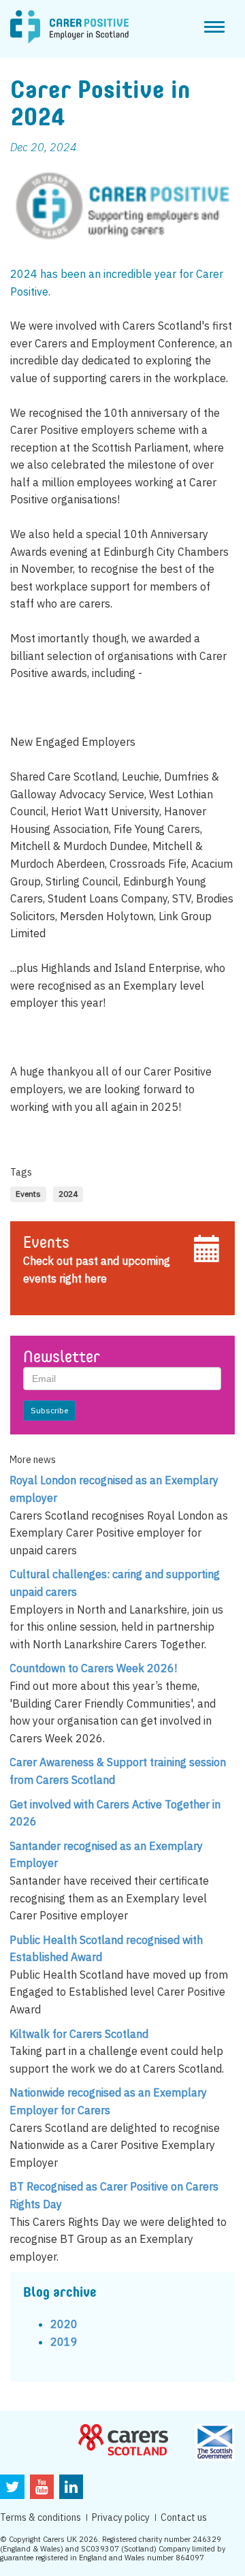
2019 (64, 2342)
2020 (64, 2324)
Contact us (184, 2517)
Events (46, 1244)
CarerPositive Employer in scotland (69, 27)
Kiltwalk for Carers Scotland (79, 2034)
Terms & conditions (40, 2517)
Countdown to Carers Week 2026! (93, 1668)
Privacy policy (121, 2517)
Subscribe (49, 1410)
